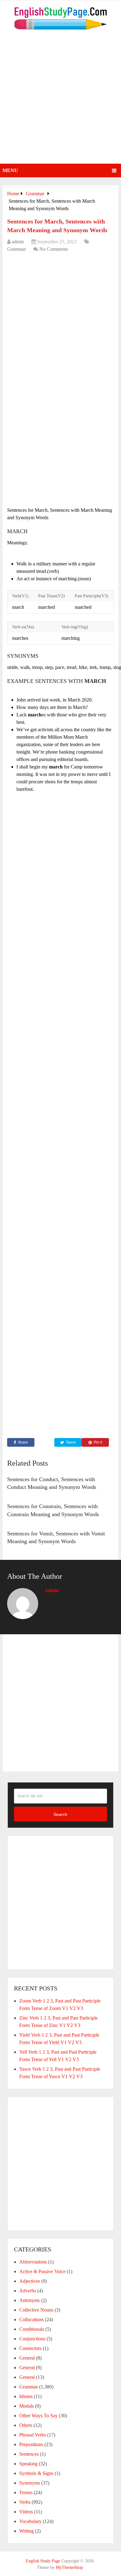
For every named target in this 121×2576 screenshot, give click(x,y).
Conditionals (32, 2329)
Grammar (16, 249)
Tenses (26, 2492)
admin (18, 242)
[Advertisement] (60, 100)
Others (26, 2425)
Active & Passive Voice (42, 2271)
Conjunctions (32, 2339)
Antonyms (29, 2300)
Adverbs (28, 2291)
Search (60, 1814)
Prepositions (31, 2444)
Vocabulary (30, 2521)
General (27, 2358)
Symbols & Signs (36, 2473)
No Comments (54, 249)
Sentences (29, 2454)
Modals (27, 2406)
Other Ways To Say (38, 2416)
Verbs (25, 2502)
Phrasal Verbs (33, 2435)
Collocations (31, 2319)
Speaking (28, 2464)
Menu (10, 170)
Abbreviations (33, 2262)
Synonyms (30, 2483)
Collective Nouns (36, 2310)
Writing (27, 2531)
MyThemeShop (69, 2567)
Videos (26, 2512)
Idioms (26, 2396)
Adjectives (30, 2281)
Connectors (30, 2348)
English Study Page (43, 2561)
